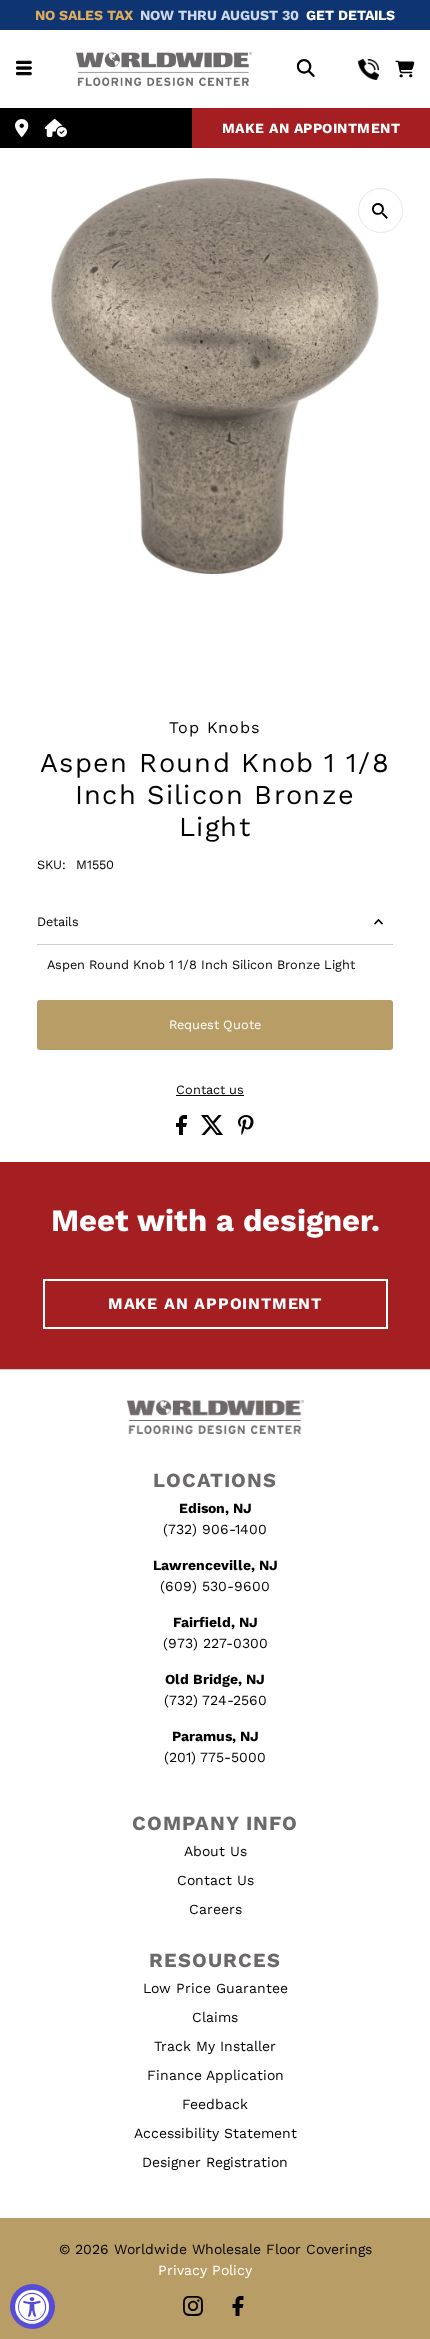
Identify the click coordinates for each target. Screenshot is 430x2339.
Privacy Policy (205, 2270)
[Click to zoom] (380, 210)
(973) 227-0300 (215, 1643)
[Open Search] (305, 69)
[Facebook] (238, 2307)
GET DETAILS (350, 15)
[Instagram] (193, 2307)
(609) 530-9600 (215, 1586)
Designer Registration (215, 2162)
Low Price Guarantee (215, 1988)
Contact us (210, 1090)
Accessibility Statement (215, 2133)
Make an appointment (311, 128)
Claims (215, 2017)
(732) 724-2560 (215, 1700)
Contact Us (215, 1880)
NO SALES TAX (84, 15)
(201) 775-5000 (215, 1757)
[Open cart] (404, 69)
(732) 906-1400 (215, 1529)
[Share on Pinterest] (246, 1130)
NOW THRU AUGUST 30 (219, 15)
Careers (215, 1909)
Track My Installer (215, 2046)
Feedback (215, 2104)
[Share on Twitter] (214, 1130)
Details (58, 921)
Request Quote (215, 1024)
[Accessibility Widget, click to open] (32, 2306)
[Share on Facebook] (183, 1130)
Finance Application (215, 2075)
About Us (215, 1851)
